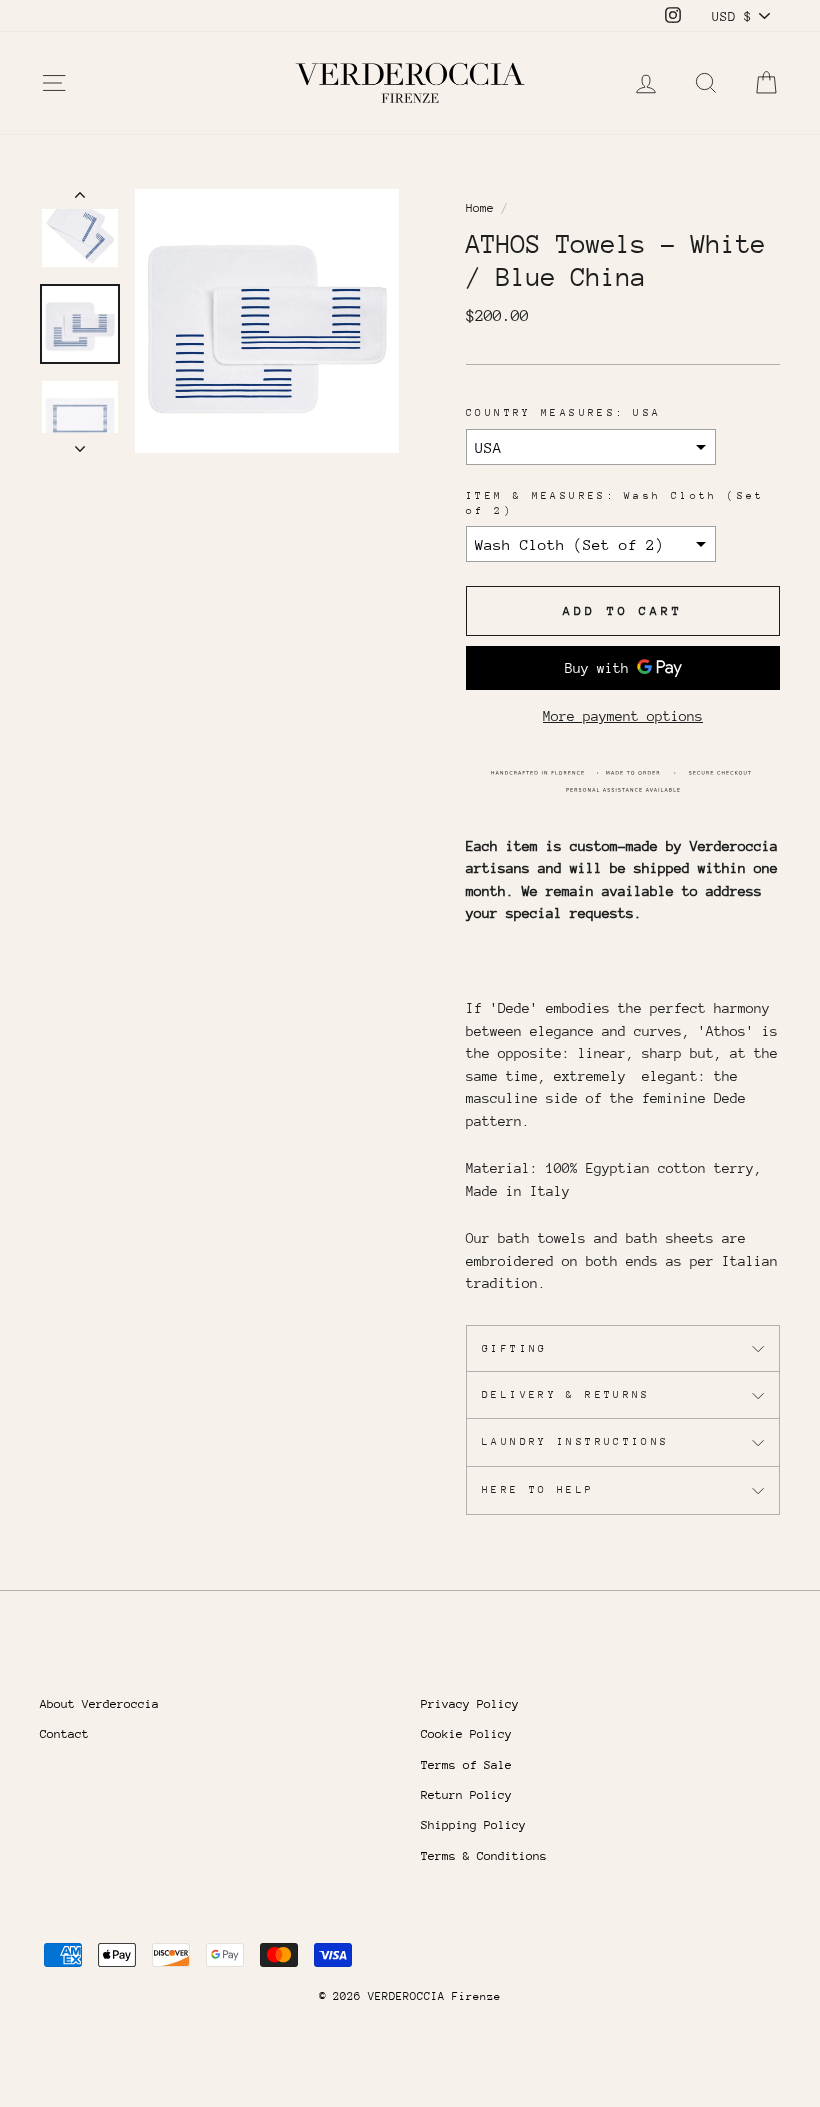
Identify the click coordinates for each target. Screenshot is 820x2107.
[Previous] (80, 199)
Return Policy (466, 1795)
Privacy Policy (470, 1704)
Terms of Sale (466, 1765)
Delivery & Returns (566, 1395)
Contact (64, 1734)
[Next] (80, 443)
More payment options (623, 716)
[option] (267, 321)
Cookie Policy (466, 1734)
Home (480, 208)
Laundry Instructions (576, 1442)
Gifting (515, 1349)
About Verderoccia (99, 1704)
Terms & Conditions (484, 1856)
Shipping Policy (473, 1825)
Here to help (538, 1490)
